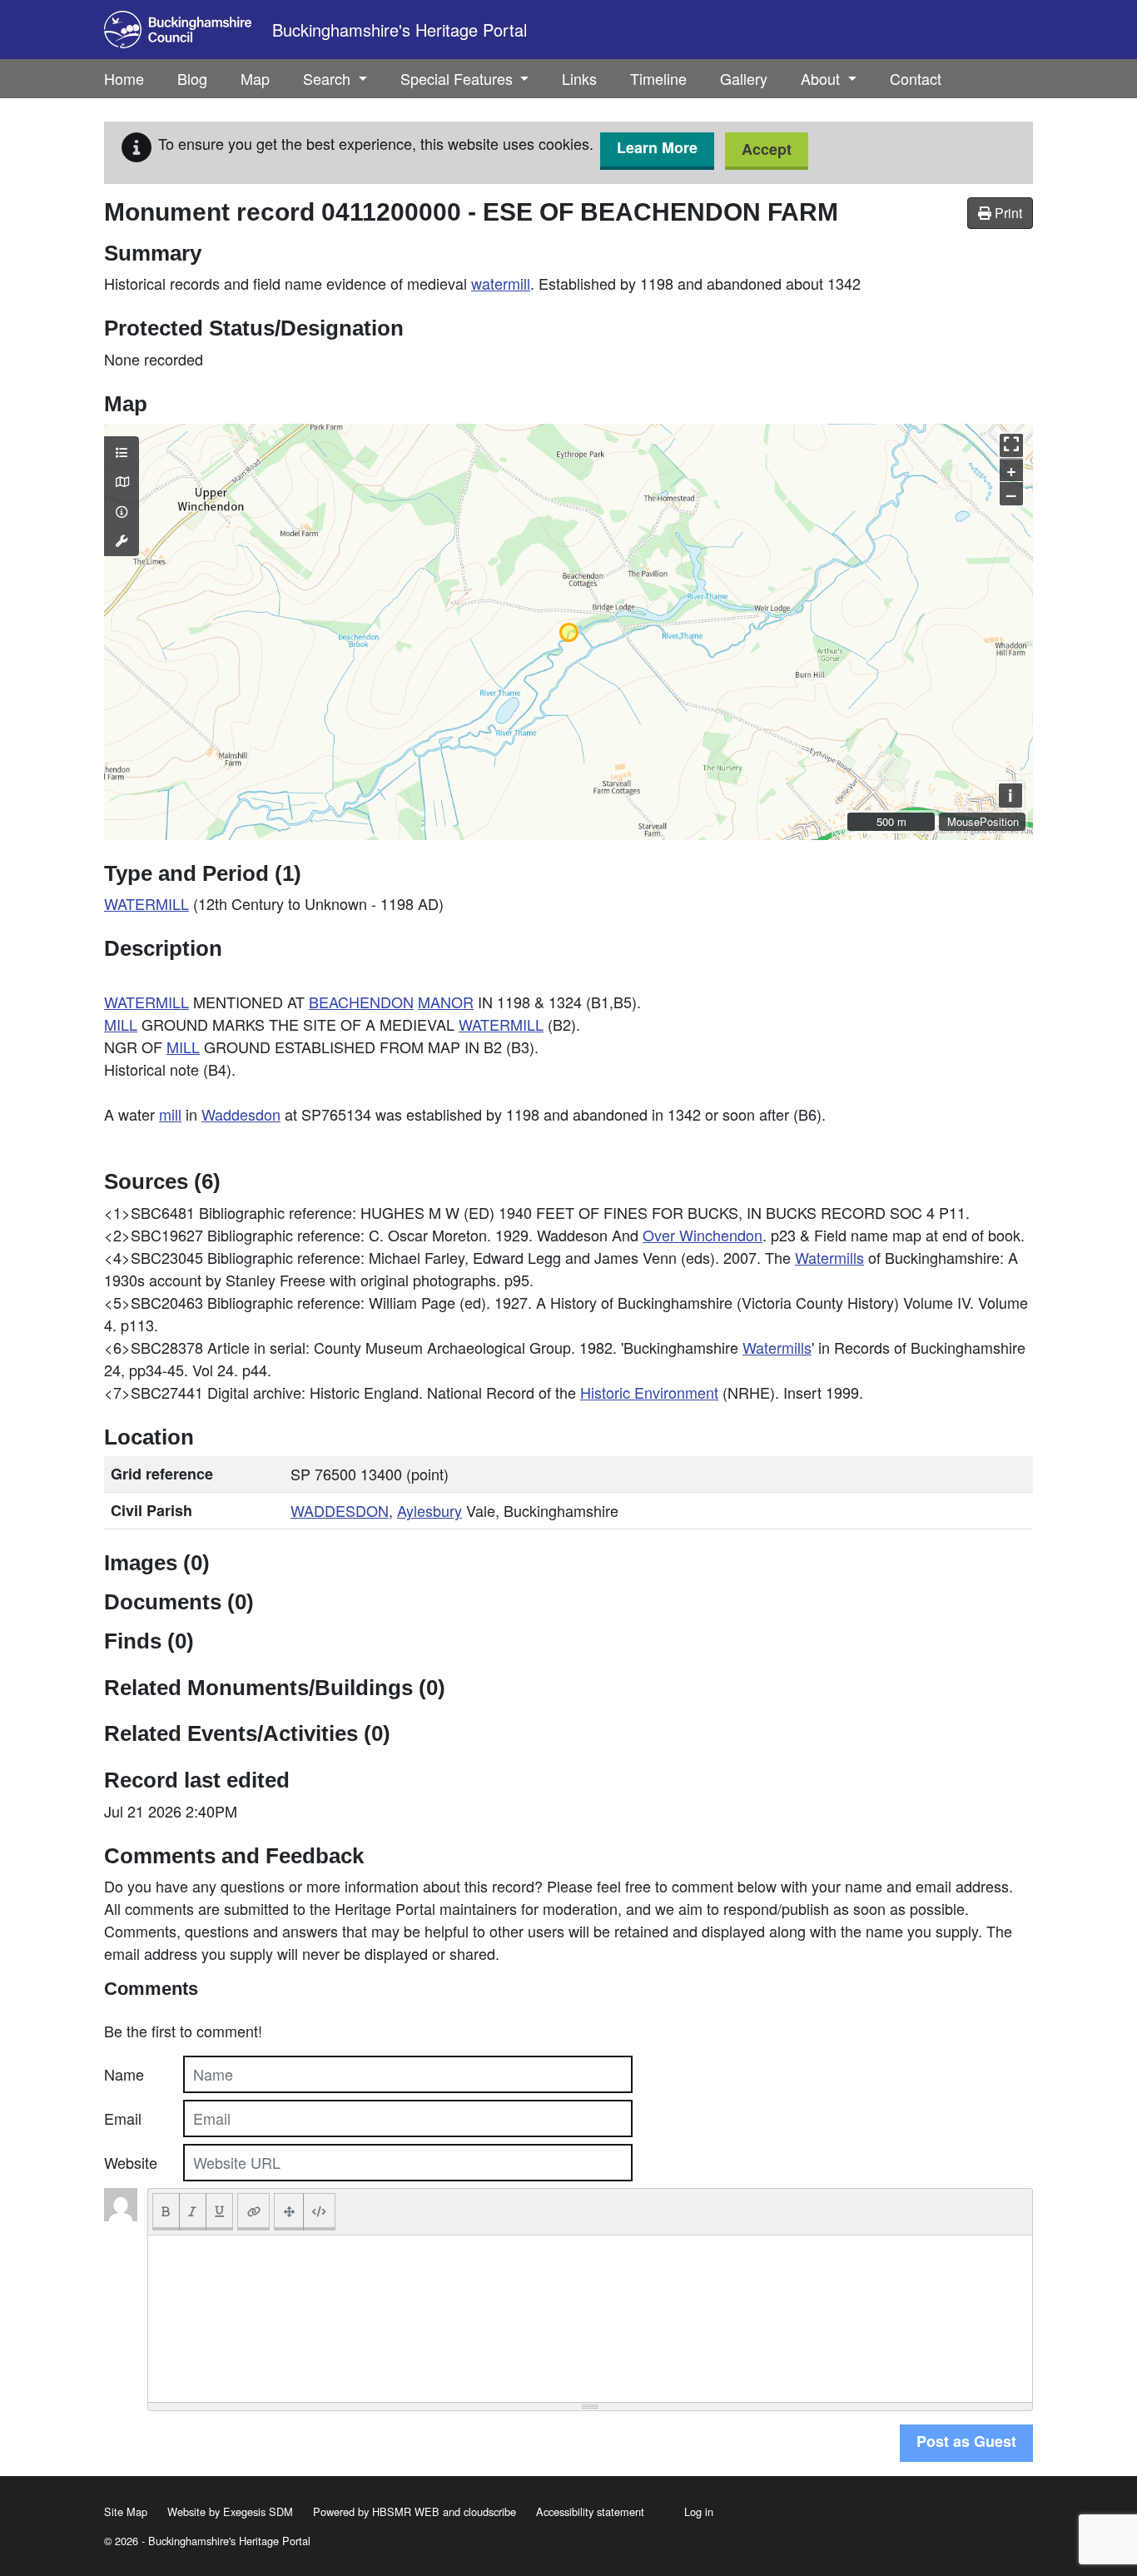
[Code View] (319, 2212)
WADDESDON (340, 1510)
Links (579, 78)
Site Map (126, 2511)
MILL (121, 1024)
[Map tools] (122, 540)
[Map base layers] (122, 481)
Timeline (658, 78)
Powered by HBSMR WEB (376, 2511)
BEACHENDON (361, 1002)
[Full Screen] (289, 2212)
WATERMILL (146, 903)
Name (124, 2074)
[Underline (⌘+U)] (220, 2212)
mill (170, 1114)
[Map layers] (122, 452)
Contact (916, 78)
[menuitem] (192, 79)
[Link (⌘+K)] (253, 2212)
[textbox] (590, 2319)
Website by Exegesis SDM (230, 2511)
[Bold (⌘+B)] (166, 2212)
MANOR (446, 1002)
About (822, 78)
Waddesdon (241, 1114)
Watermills (829, 1257)
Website (131, 2162)
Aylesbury (429, 1510)
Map (255, 78)
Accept (767, 149)
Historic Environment (649, 1392)
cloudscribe (490, 2511)
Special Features (459, 78)
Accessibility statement (590, 2511)
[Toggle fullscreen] (1011, 445)
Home (124, 78)
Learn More (657, 147)
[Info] (122, 511)
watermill (501, 283)
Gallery (744, 78)
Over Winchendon (703, 1235)
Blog (192, 78)
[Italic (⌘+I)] (193, 2212)
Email (123, 2118)
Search (329, 78)
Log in (699, 2511)
